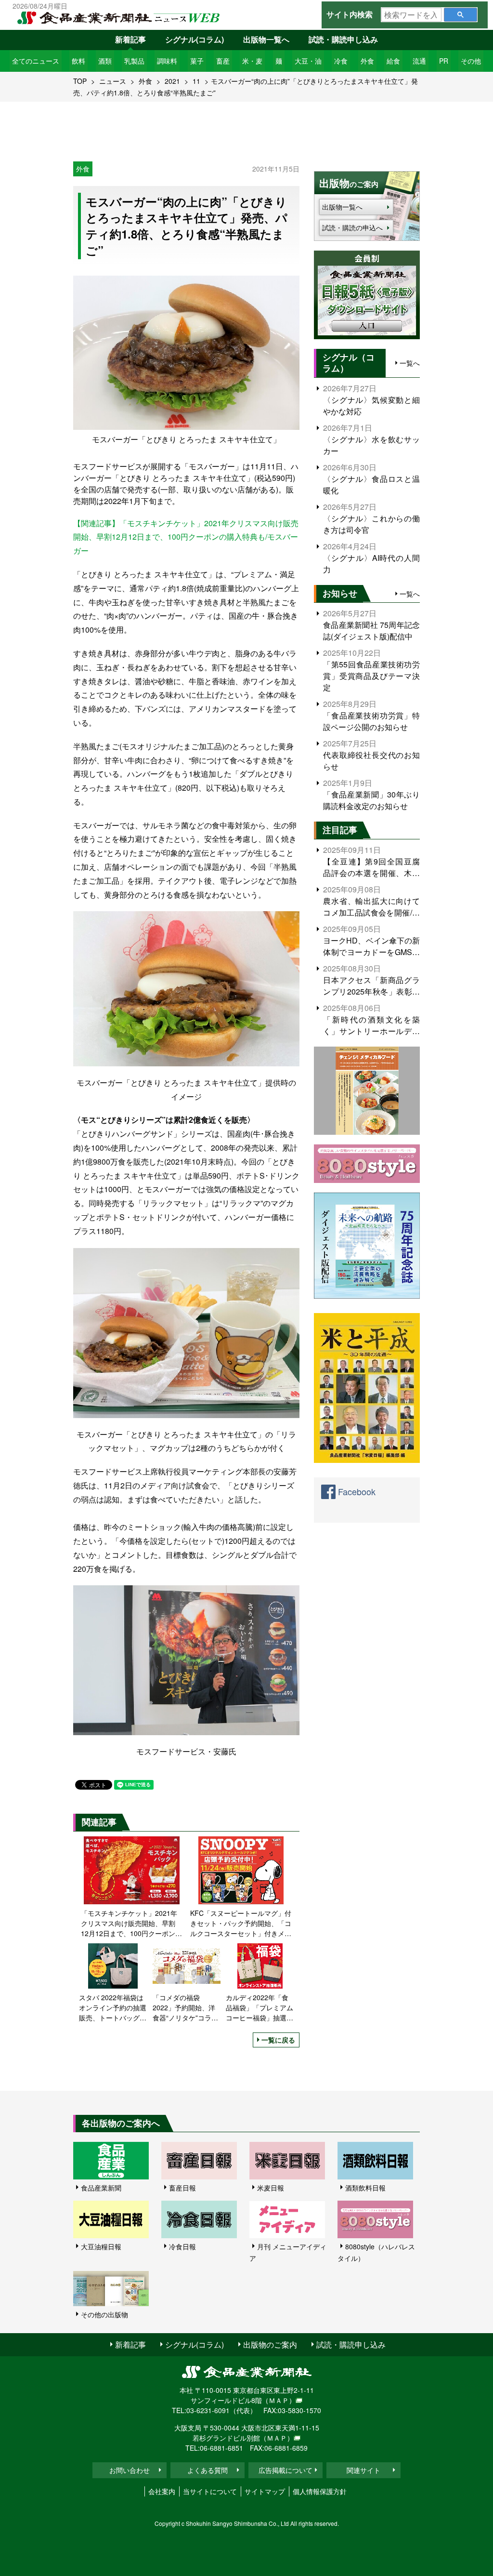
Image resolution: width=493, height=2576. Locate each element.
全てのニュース (36, 61)
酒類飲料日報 (365, 2188)
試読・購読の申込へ (352, 227)
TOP (80, 81)
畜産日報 (182, 2188)
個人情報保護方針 (320, 2491)
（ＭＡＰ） (279, 2400)
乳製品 (134, 61)
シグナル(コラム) (195, 39)
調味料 (167, 61)
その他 (471, 61)
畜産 (223, 61)
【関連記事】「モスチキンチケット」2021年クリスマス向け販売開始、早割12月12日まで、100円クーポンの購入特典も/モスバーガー (186, 537)
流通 (419, 61)
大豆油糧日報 (101, 2246)
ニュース (113, 81)
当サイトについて (210, 2491)
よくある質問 (208, 2470)
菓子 (197, 61)
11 (196, 81)
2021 (172, 81)
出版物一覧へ (266, 39)
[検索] (461, 15)
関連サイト (363, 2470)
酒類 (105, 61)
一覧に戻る (278, 2040)
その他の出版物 (104, 2314)
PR (444, 61)
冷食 (341, 61)
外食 (367, 61)
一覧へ (410, 363)
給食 (393, 61)
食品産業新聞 (101, 2188)
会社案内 (162, 2491)
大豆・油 (308, 61)
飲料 (78, 61)
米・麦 (252, 61)
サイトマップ (265, 2491)
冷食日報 (182, 2246)
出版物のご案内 (270, 2344)
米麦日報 (271, 2188)
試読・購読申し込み (343, 39)
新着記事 (130, 39)
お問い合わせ (130, 2470)
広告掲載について (285, 2470)
